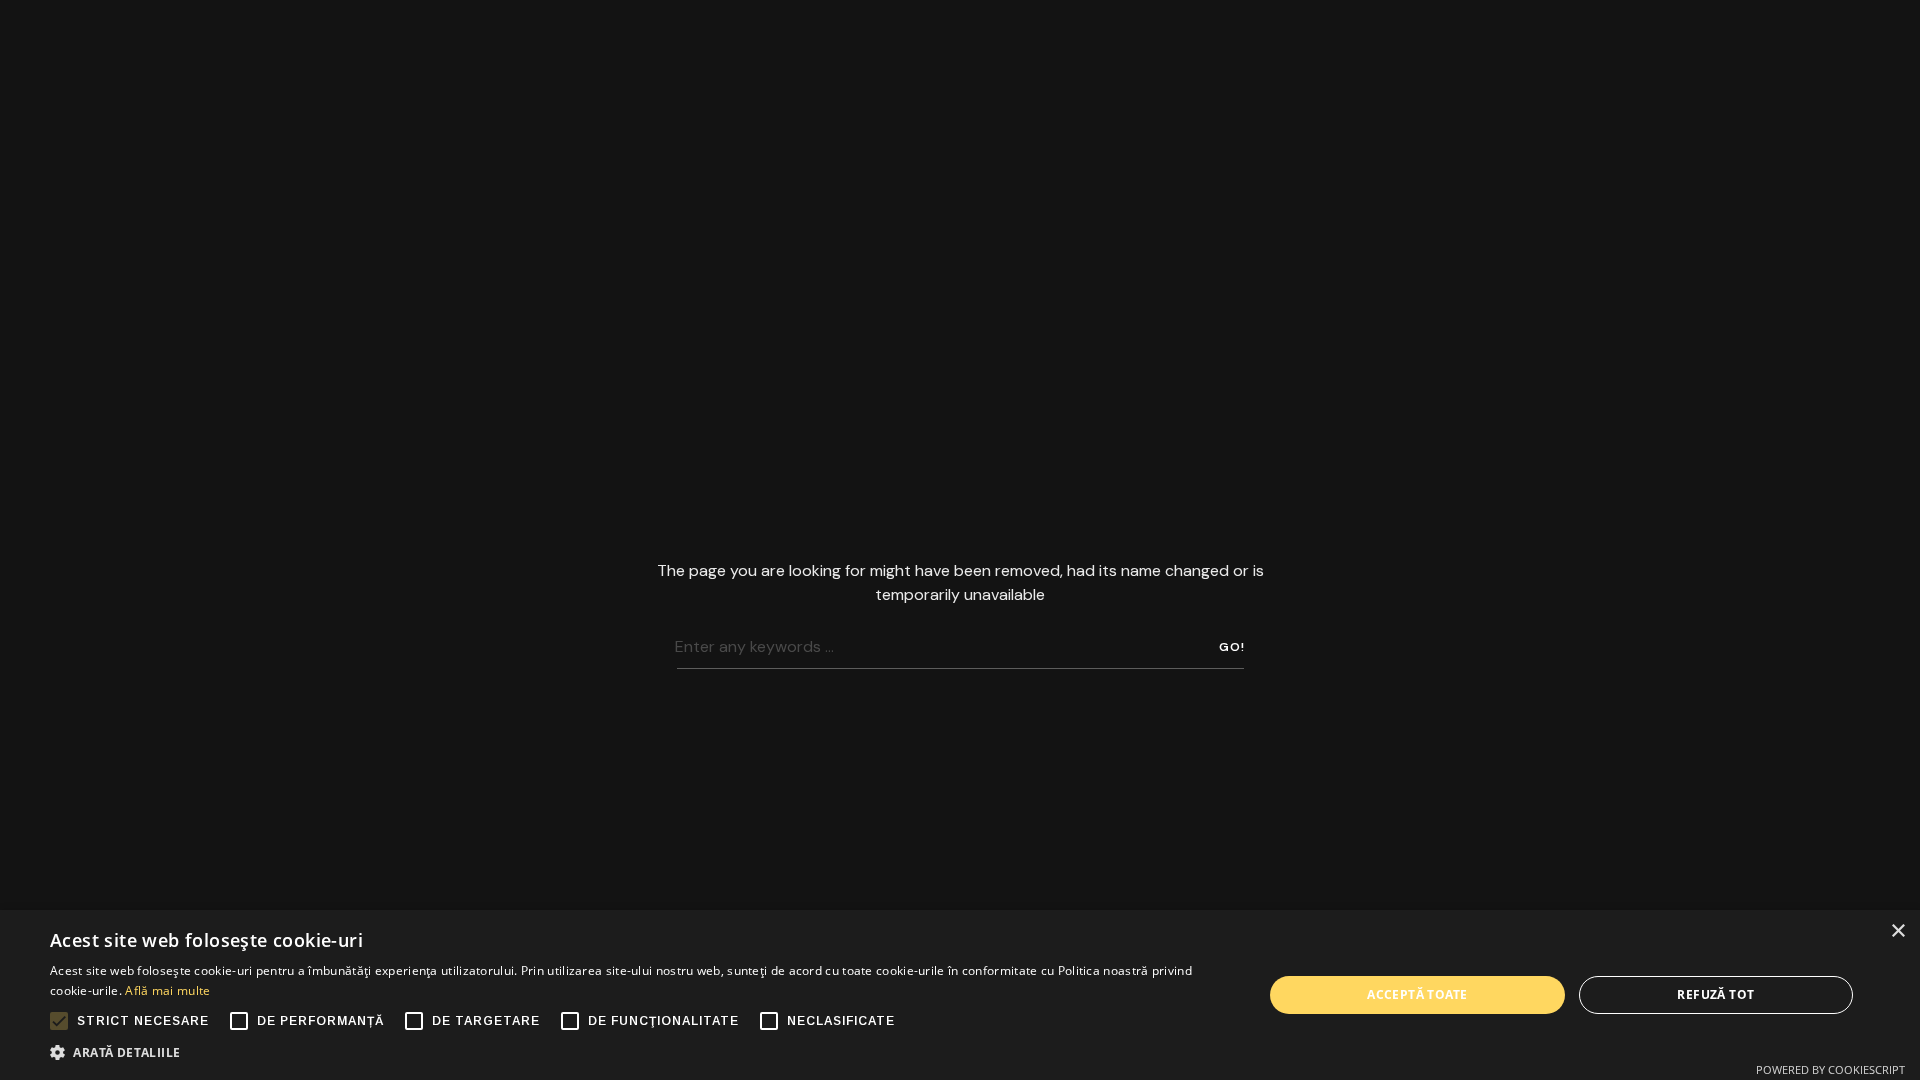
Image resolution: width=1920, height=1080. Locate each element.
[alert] (960, 995)
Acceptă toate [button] (1417, 994)
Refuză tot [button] (1715, 994)
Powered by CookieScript (1830, 1069)
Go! (1232, 647)
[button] (638, 1053)
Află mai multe (167, 990)
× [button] (1897, 931)
